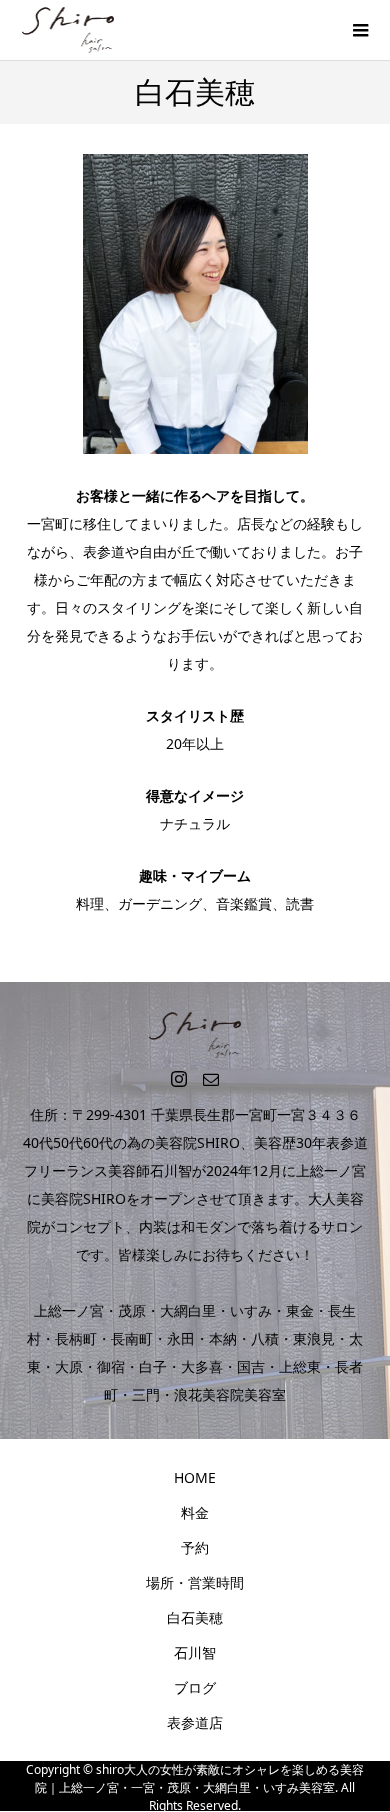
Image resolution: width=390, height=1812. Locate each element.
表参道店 (195, 1722)
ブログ (195, 1687)
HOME (195, 1477)
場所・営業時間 (195, 1582)
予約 (195, 1547)
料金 (195, 1512)
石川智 (195, 1652)
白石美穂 (195, 1617)
